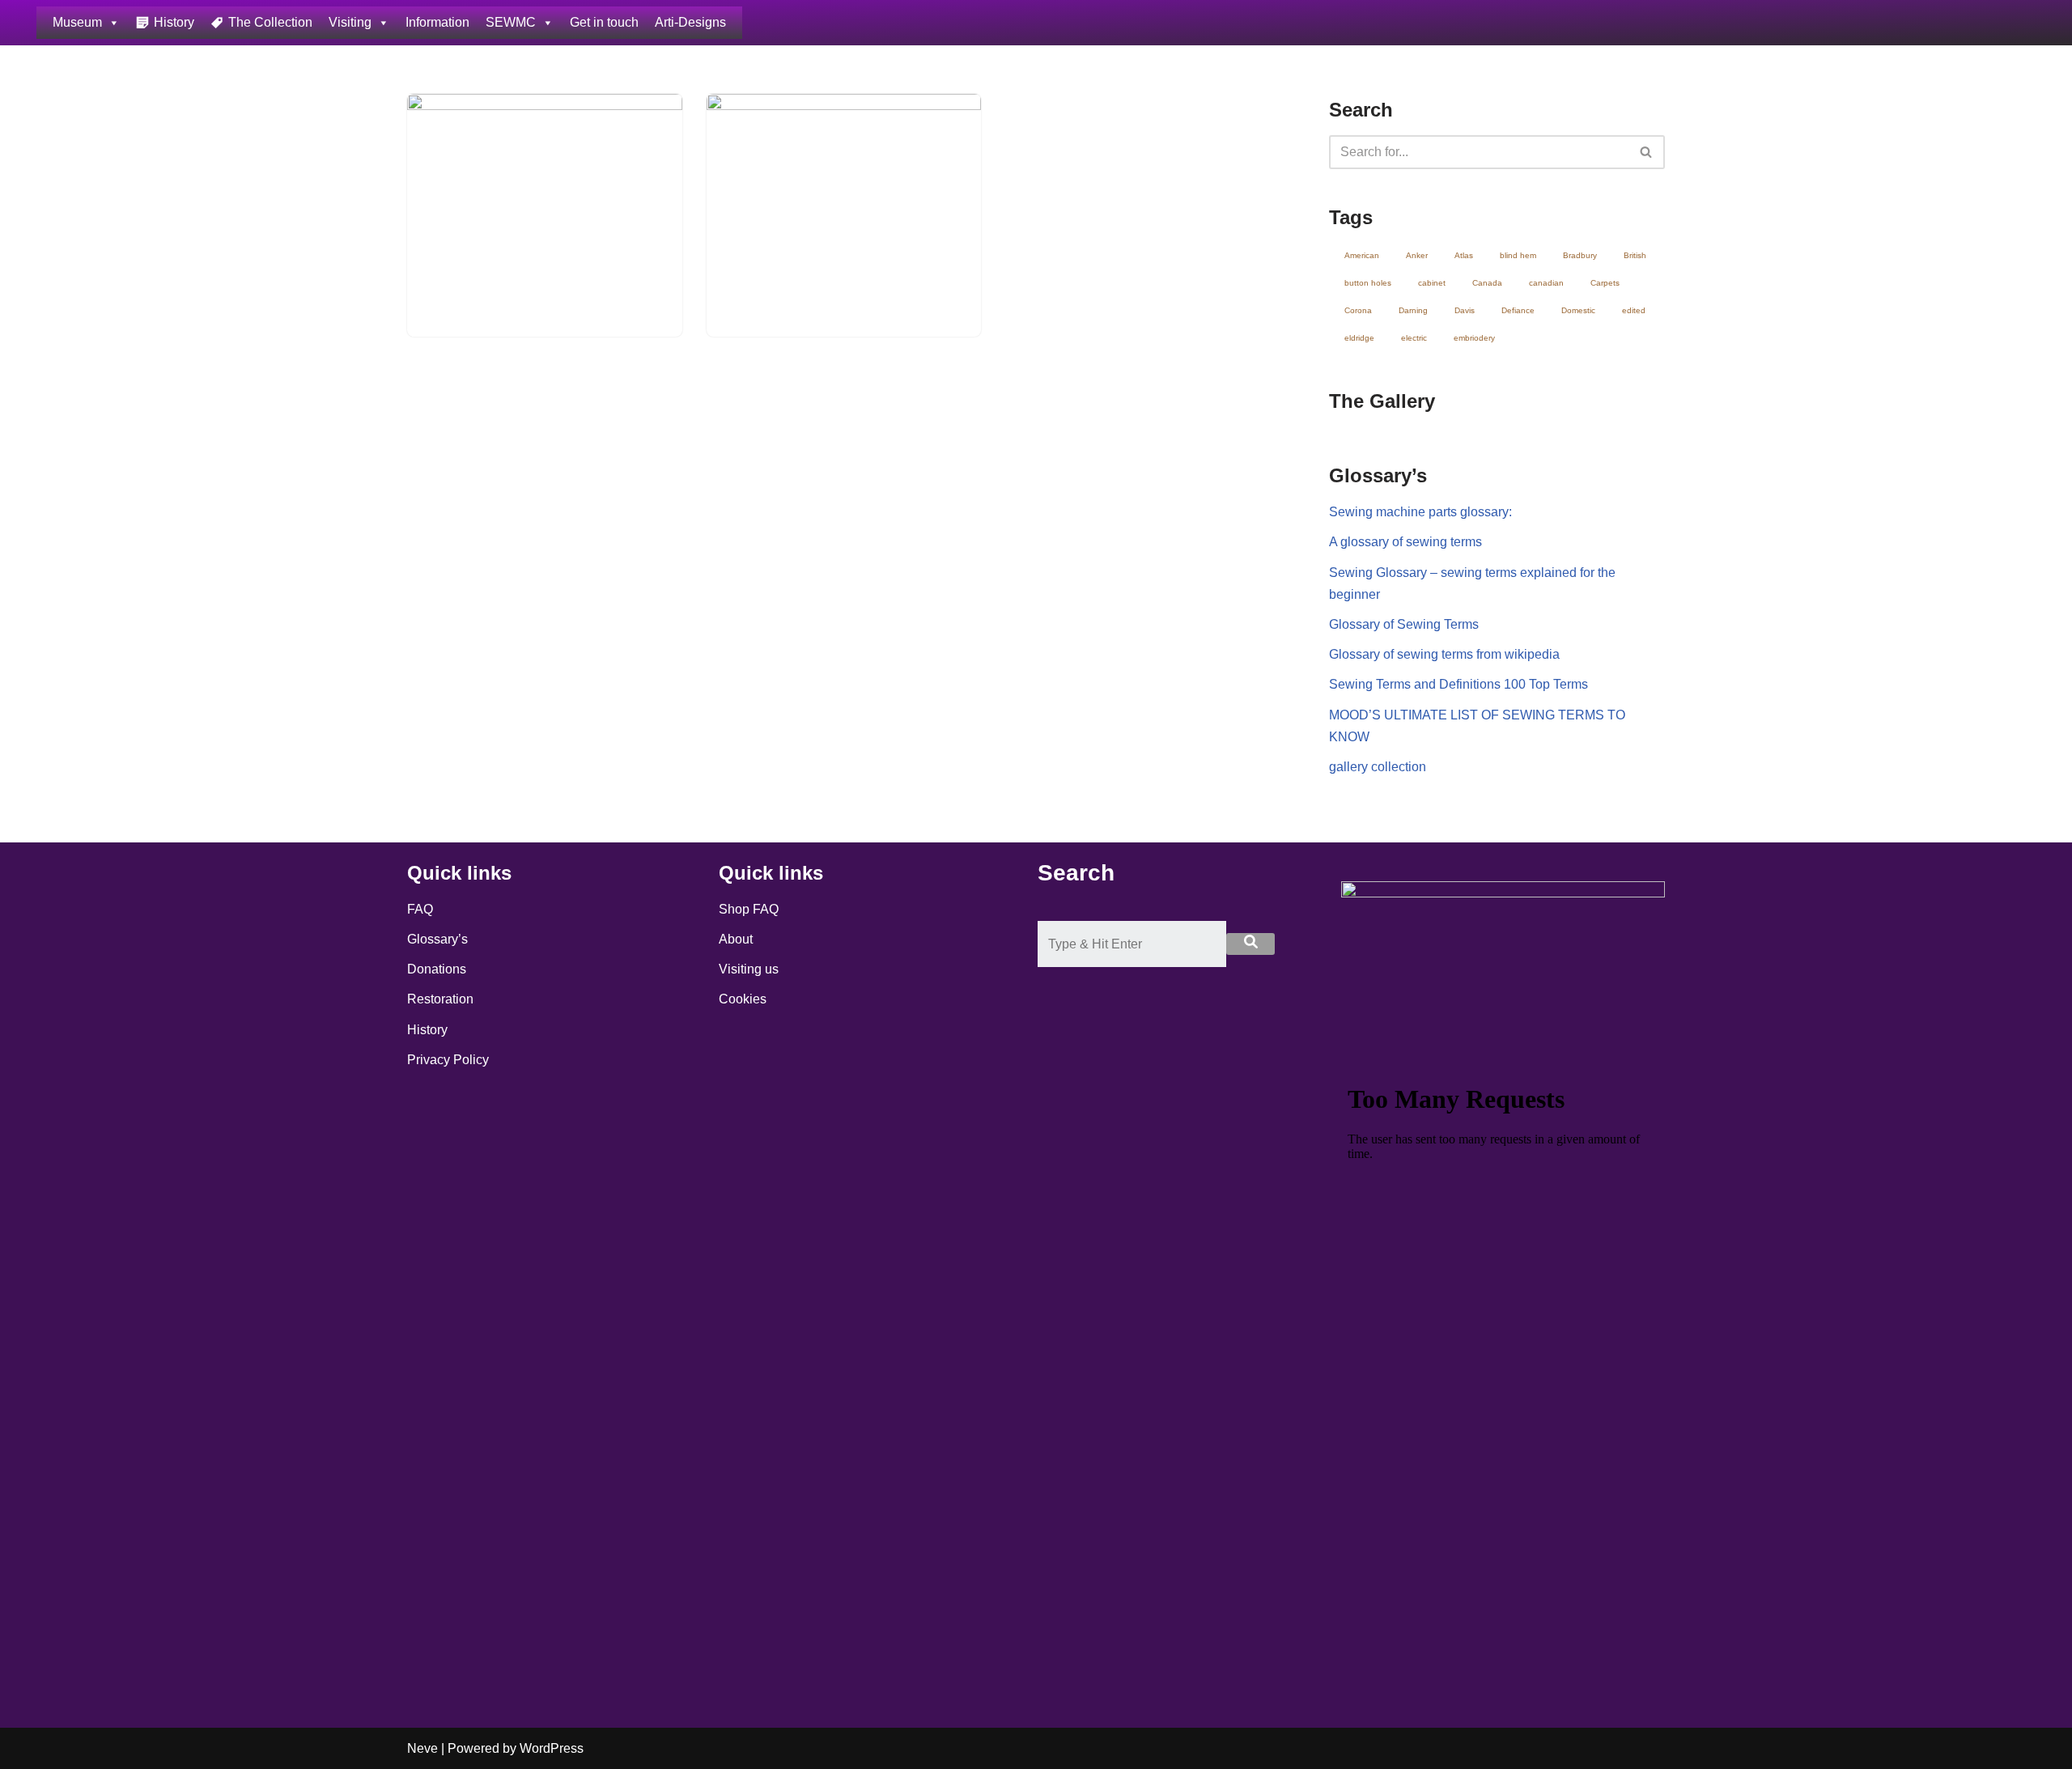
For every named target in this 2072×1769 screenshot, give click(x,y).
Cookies (743, 999)
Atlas (1464, 255)
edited (1634, 310)
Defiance (1518, 310)
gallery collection (1378, 767)
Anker (1417, 255)
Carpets (1605, 283)
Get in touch (604, 22)
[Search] (1647, 152)
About (736, 939)
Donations (437, 969)
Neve (422, 1748)
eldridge (1359, 338)
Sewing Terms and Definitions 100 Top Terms (1458, 684)
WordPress (552, 1748)
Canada (1487, 283)
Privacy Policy (448, 1060)
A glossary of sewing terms (1405, 542)
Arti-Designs (690, 22)
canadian (1546, 283)
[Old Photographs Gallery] (545, 197)
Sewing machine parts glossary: (1420, 512)
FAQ (420, 909)
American (1362, 255)
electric (1414, 338)
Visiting (350, 22)
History (174, 22)
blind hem (1518, 255)
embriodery (1474, 338)
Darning (1413, 310)
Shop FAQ (749, 909)
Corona (1358, 310)
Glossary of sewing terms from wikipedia (1444, 654)
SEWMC (511, 22)
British (1635, 255)
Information (437, 22)
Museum (77, 22)
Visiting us (749, 969)
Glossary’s (437, 939)
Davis (1465, 310)
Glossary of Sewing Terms (1404, 624)
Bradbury (1580, 255)
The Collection (270, 22)
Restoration (440, 999)
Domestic (1578, 310)
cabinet (1432, 283)
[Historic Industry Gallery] (844, 197)
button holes (1368, 283)
